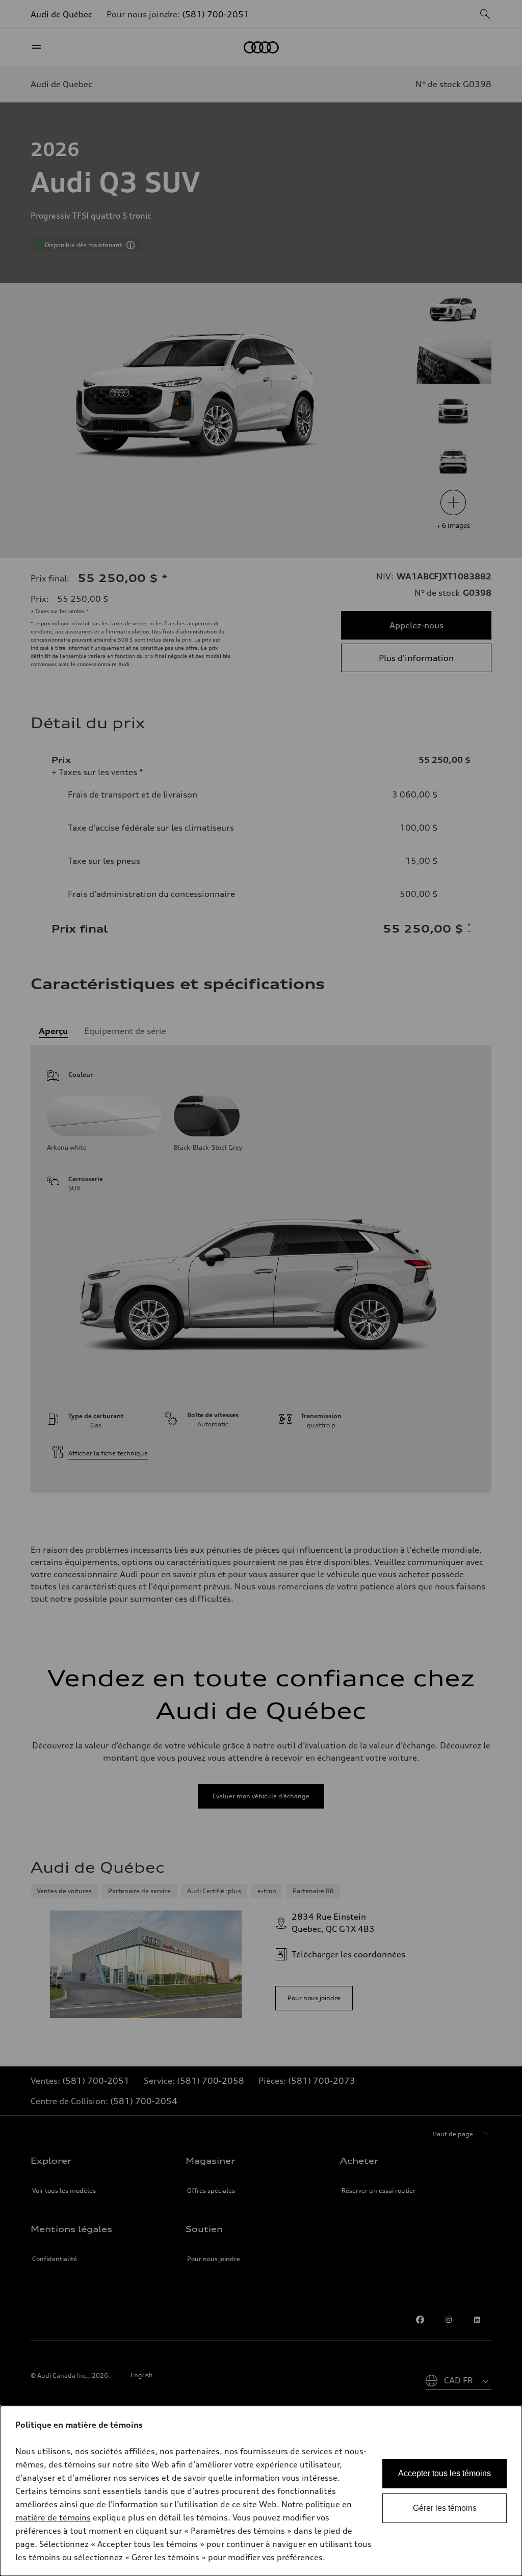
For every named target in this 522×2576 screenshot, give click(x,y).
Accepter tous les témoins (445, 2473)
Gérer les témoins (445, 2508)
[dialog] (261, 2491)
